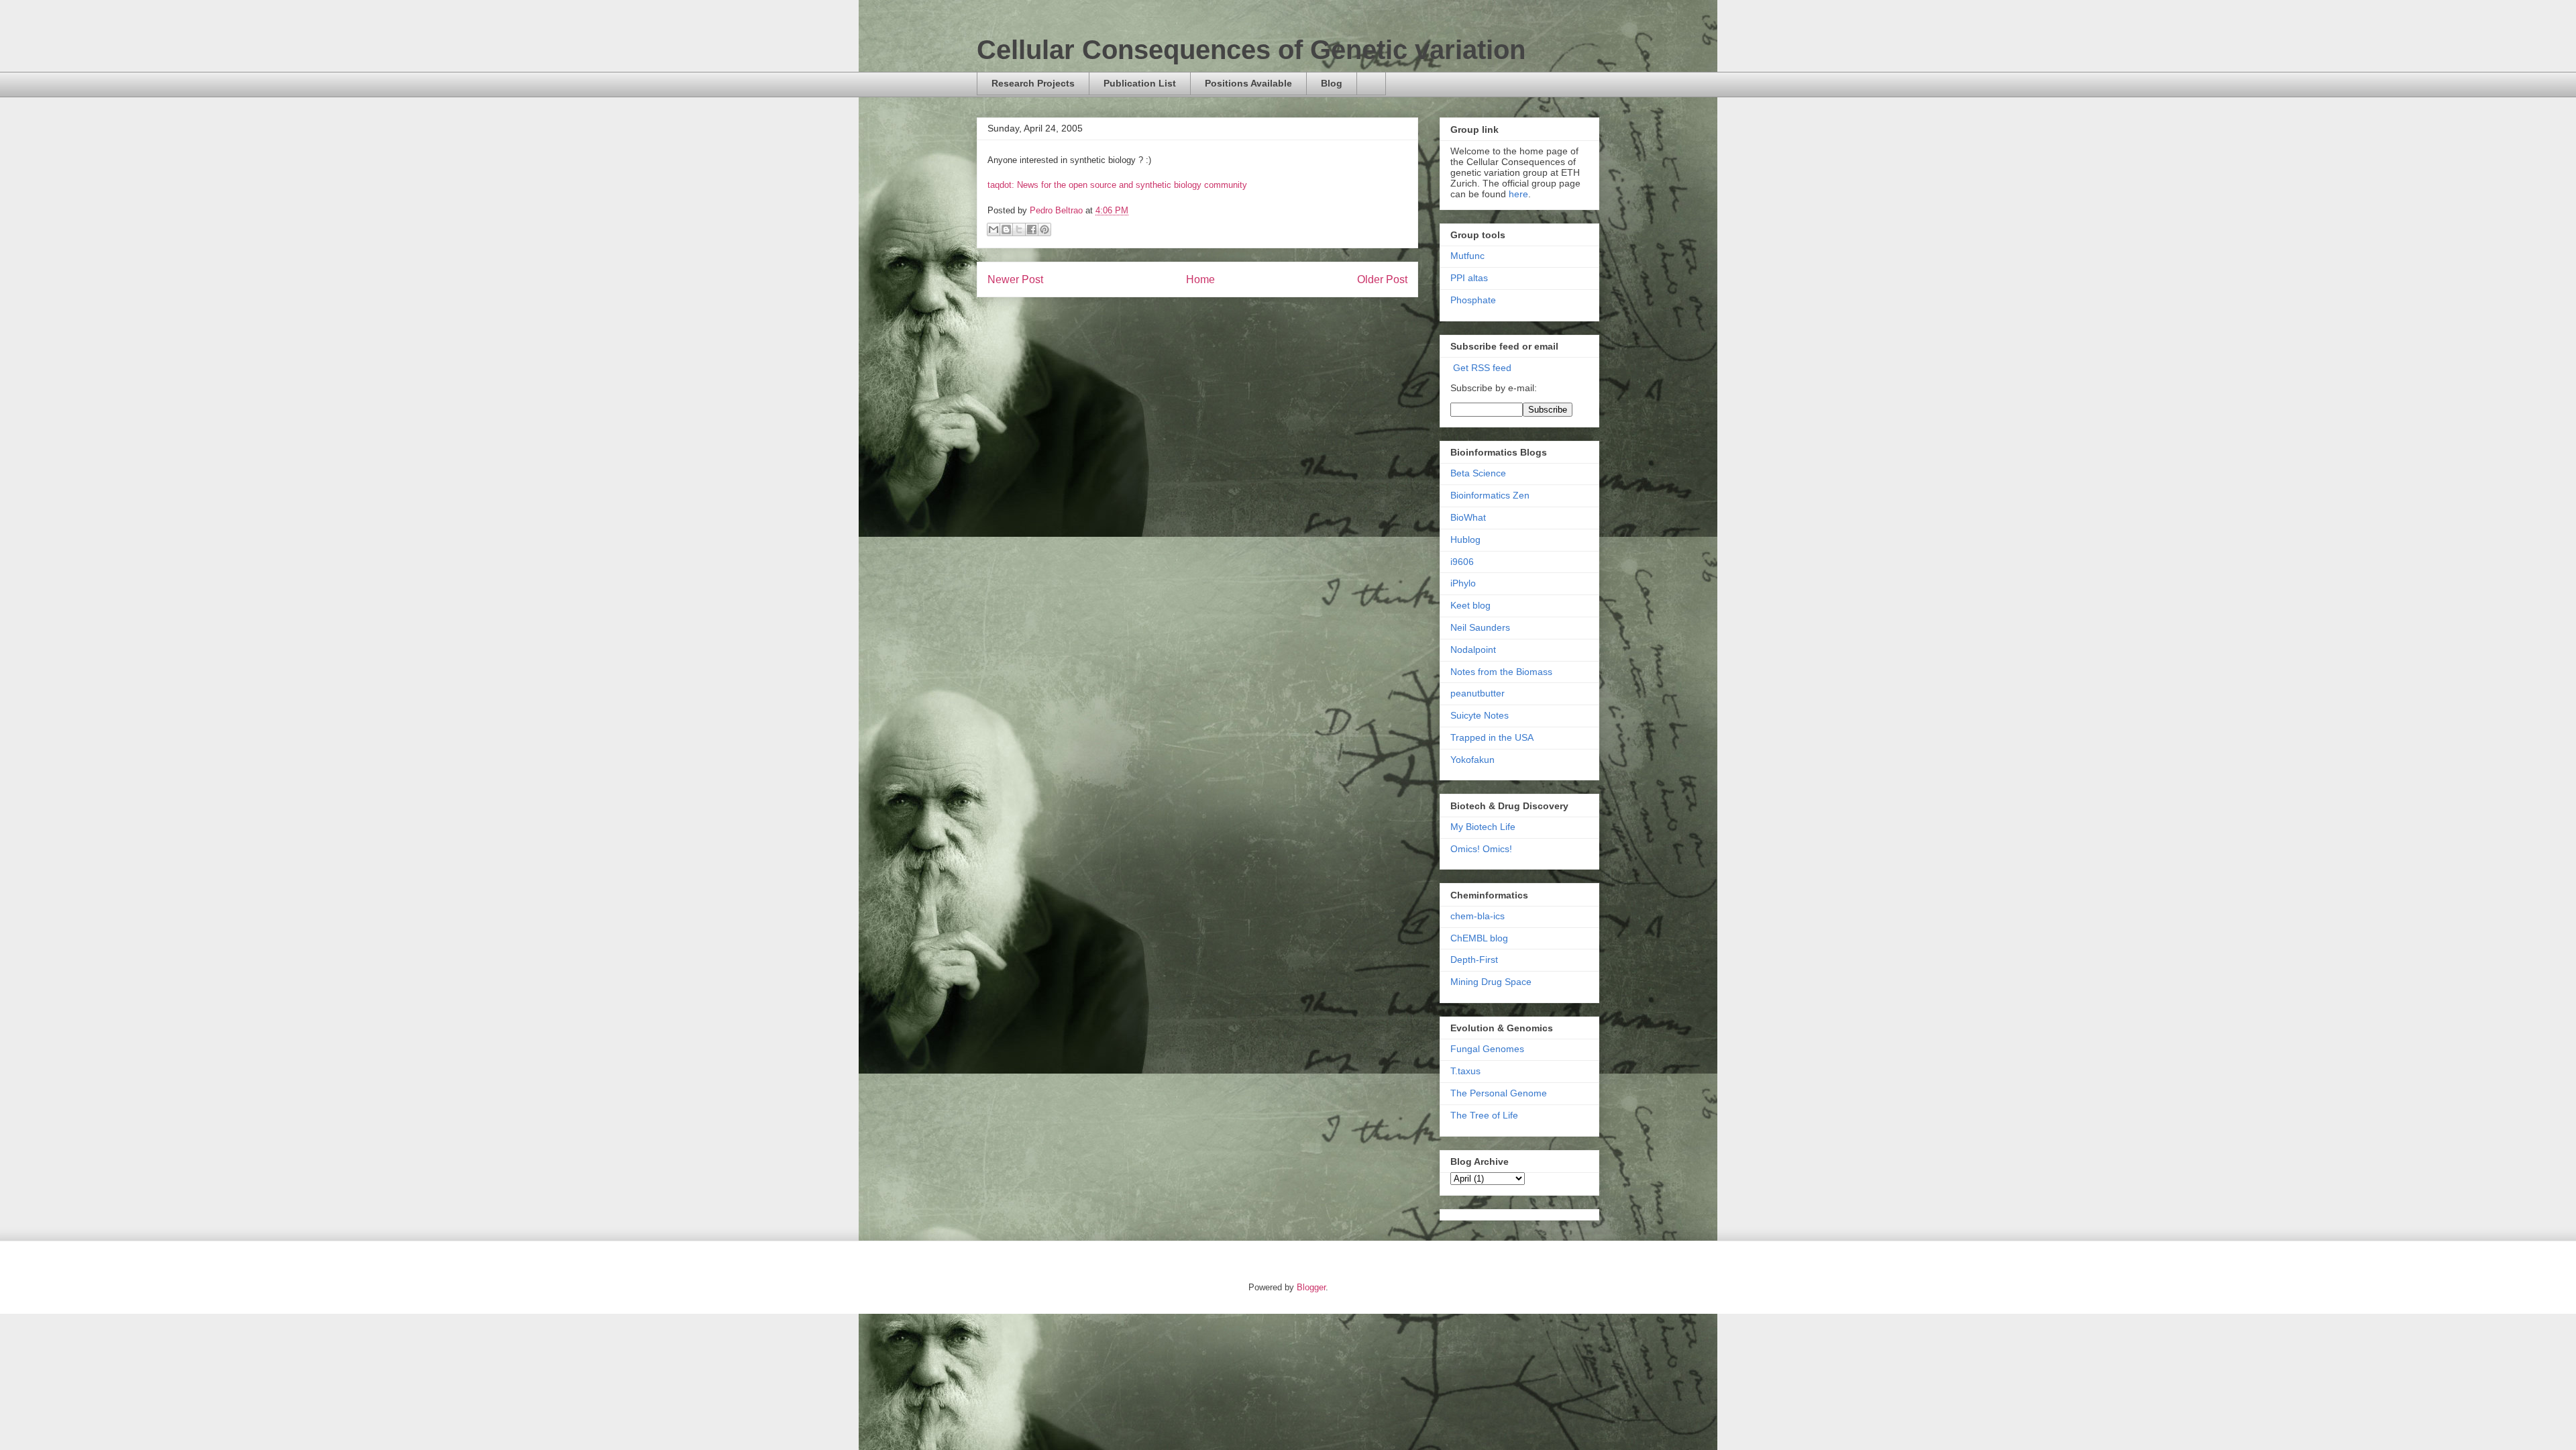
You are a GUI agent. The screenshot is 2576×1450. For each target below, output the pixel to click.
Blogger (1311, 1287)
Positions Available (1248, 83)
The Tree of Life (1484, 1115)
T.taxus (1465, 1071)
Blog (1332, 83)
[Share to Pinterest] (1044, 229)
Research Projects (1033, 83)
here (1518, 194)
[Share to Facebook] (1032, 229)
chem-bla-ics (1478, 916)
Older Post (1382, 279)
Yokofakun (1472, 760)
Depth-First (1474, 960)
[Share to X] (1019, 229)
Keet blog (1470, 605)
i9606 (1462, 562)
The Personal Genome (1499, 1093)
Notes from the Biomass (1501, 672)
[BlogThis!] (1006, 229)
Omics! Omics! (1481, 849)
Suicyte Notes (1480, 715)
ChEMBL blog (1479, 938)
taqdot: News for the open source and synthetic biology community (1117, 185)
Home (1200, 279)
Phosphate (1473, 300)
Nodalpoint (1473, 650)
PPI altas (1469, 278)
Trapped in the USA (1492, 737)
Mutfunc (1467, 256)
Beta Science (1478, 473)
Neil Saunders (1480, 627)
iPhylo (1463, 583)
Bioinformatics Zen (1490, 495)
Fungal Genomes (1487, 1049)
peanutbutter (1478, 693)
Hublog (1465, 539)
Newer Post (1015, 279)
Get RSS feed (1482, 368)
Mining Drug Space (1491, 982)
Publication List (1140, 83)
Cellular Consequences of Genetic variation (1251, 50)
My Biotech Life (1483, 827)
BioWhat (1468, 517)
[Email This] (994, 229)
